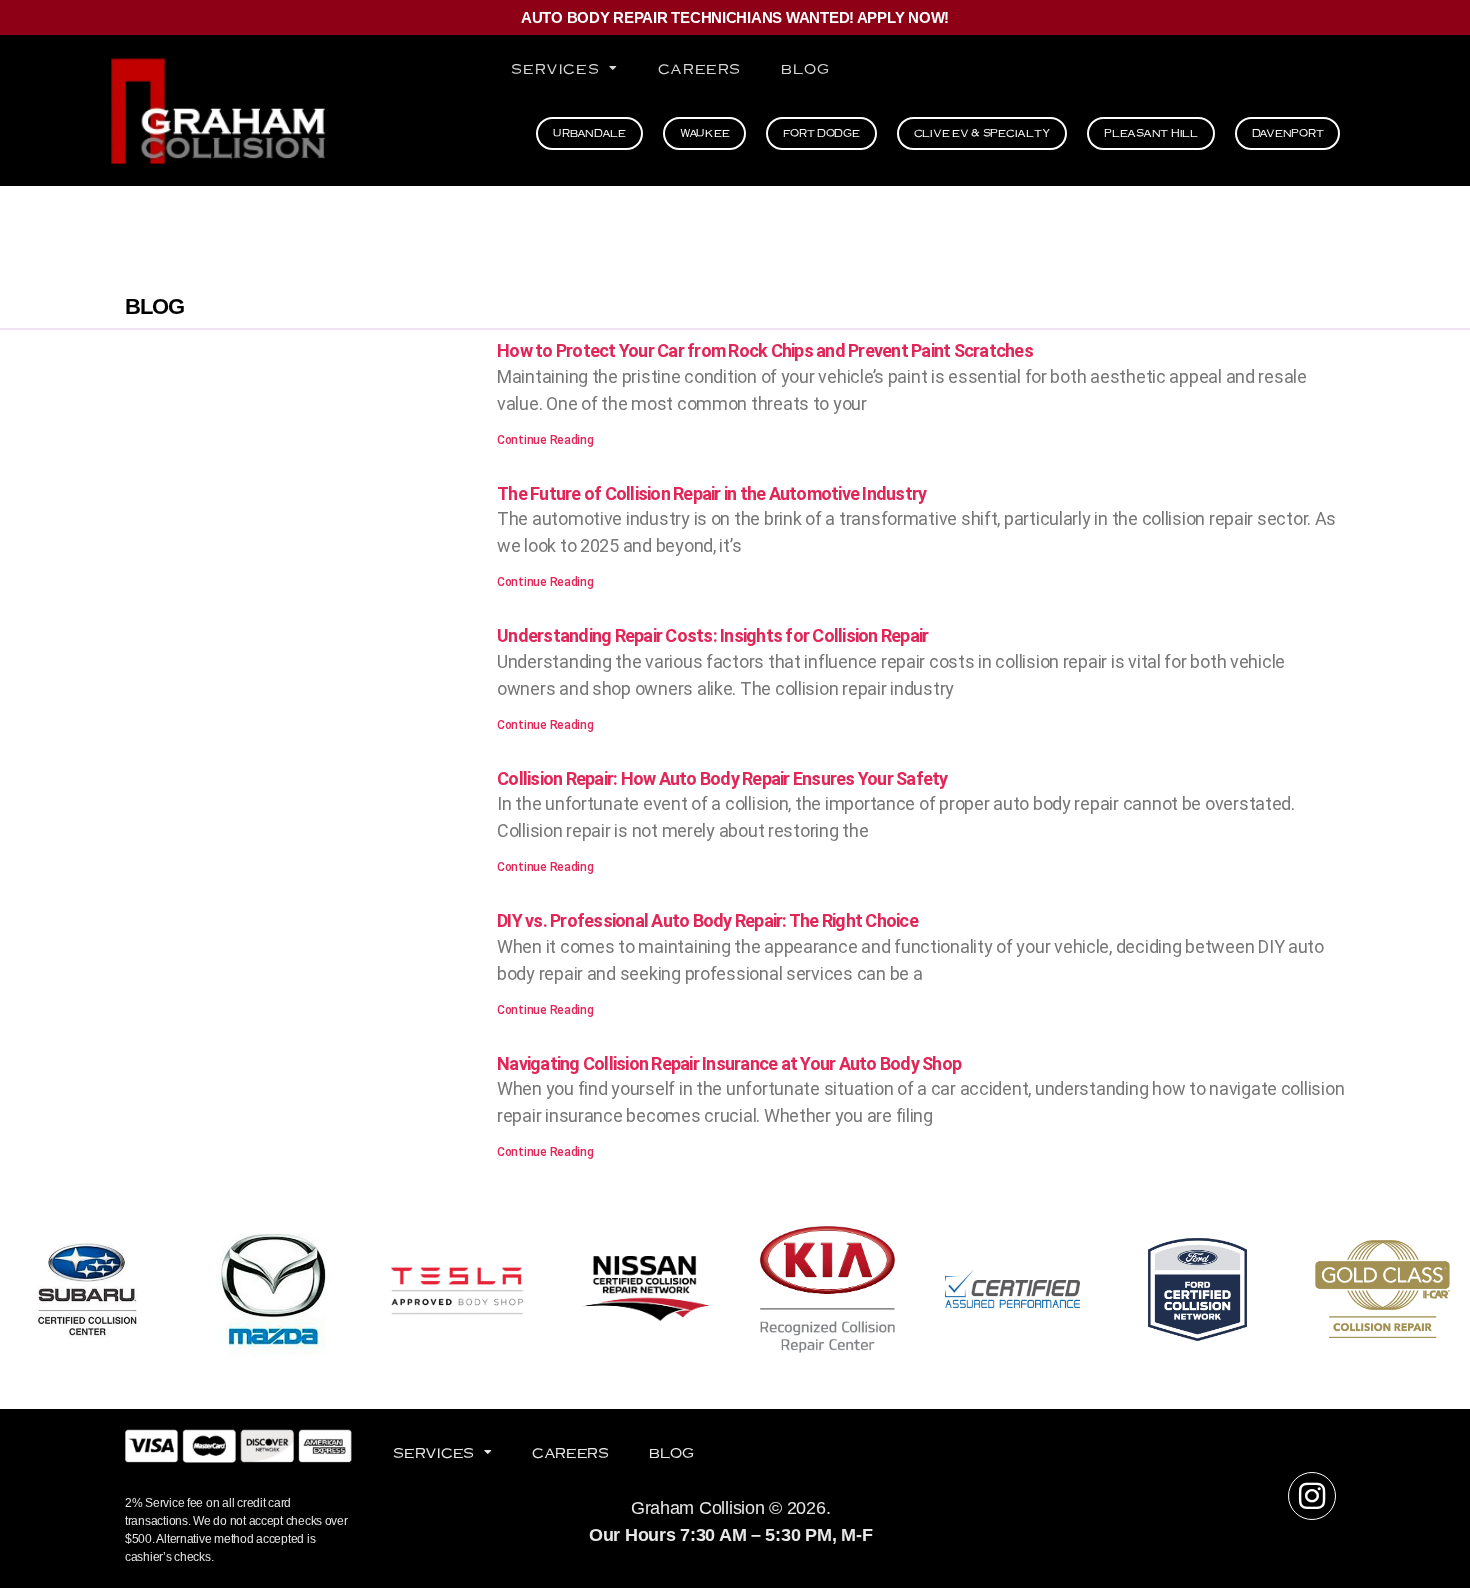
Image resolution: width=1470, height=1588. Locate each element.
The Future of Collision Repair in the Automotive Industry (711, 493)
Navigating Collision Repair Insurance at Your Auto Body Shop (729, 1063)
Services (555, 68)
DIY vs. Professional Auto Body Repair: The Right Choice (707, 920)
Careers (699, 68)
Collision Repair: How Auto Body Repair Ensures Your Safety (722, 778)
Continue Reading (545, 440)
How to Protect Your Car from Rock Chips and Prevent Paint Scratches (765, 350)
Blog (805, 68)
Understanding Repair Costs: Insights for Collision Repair (712, 635)
